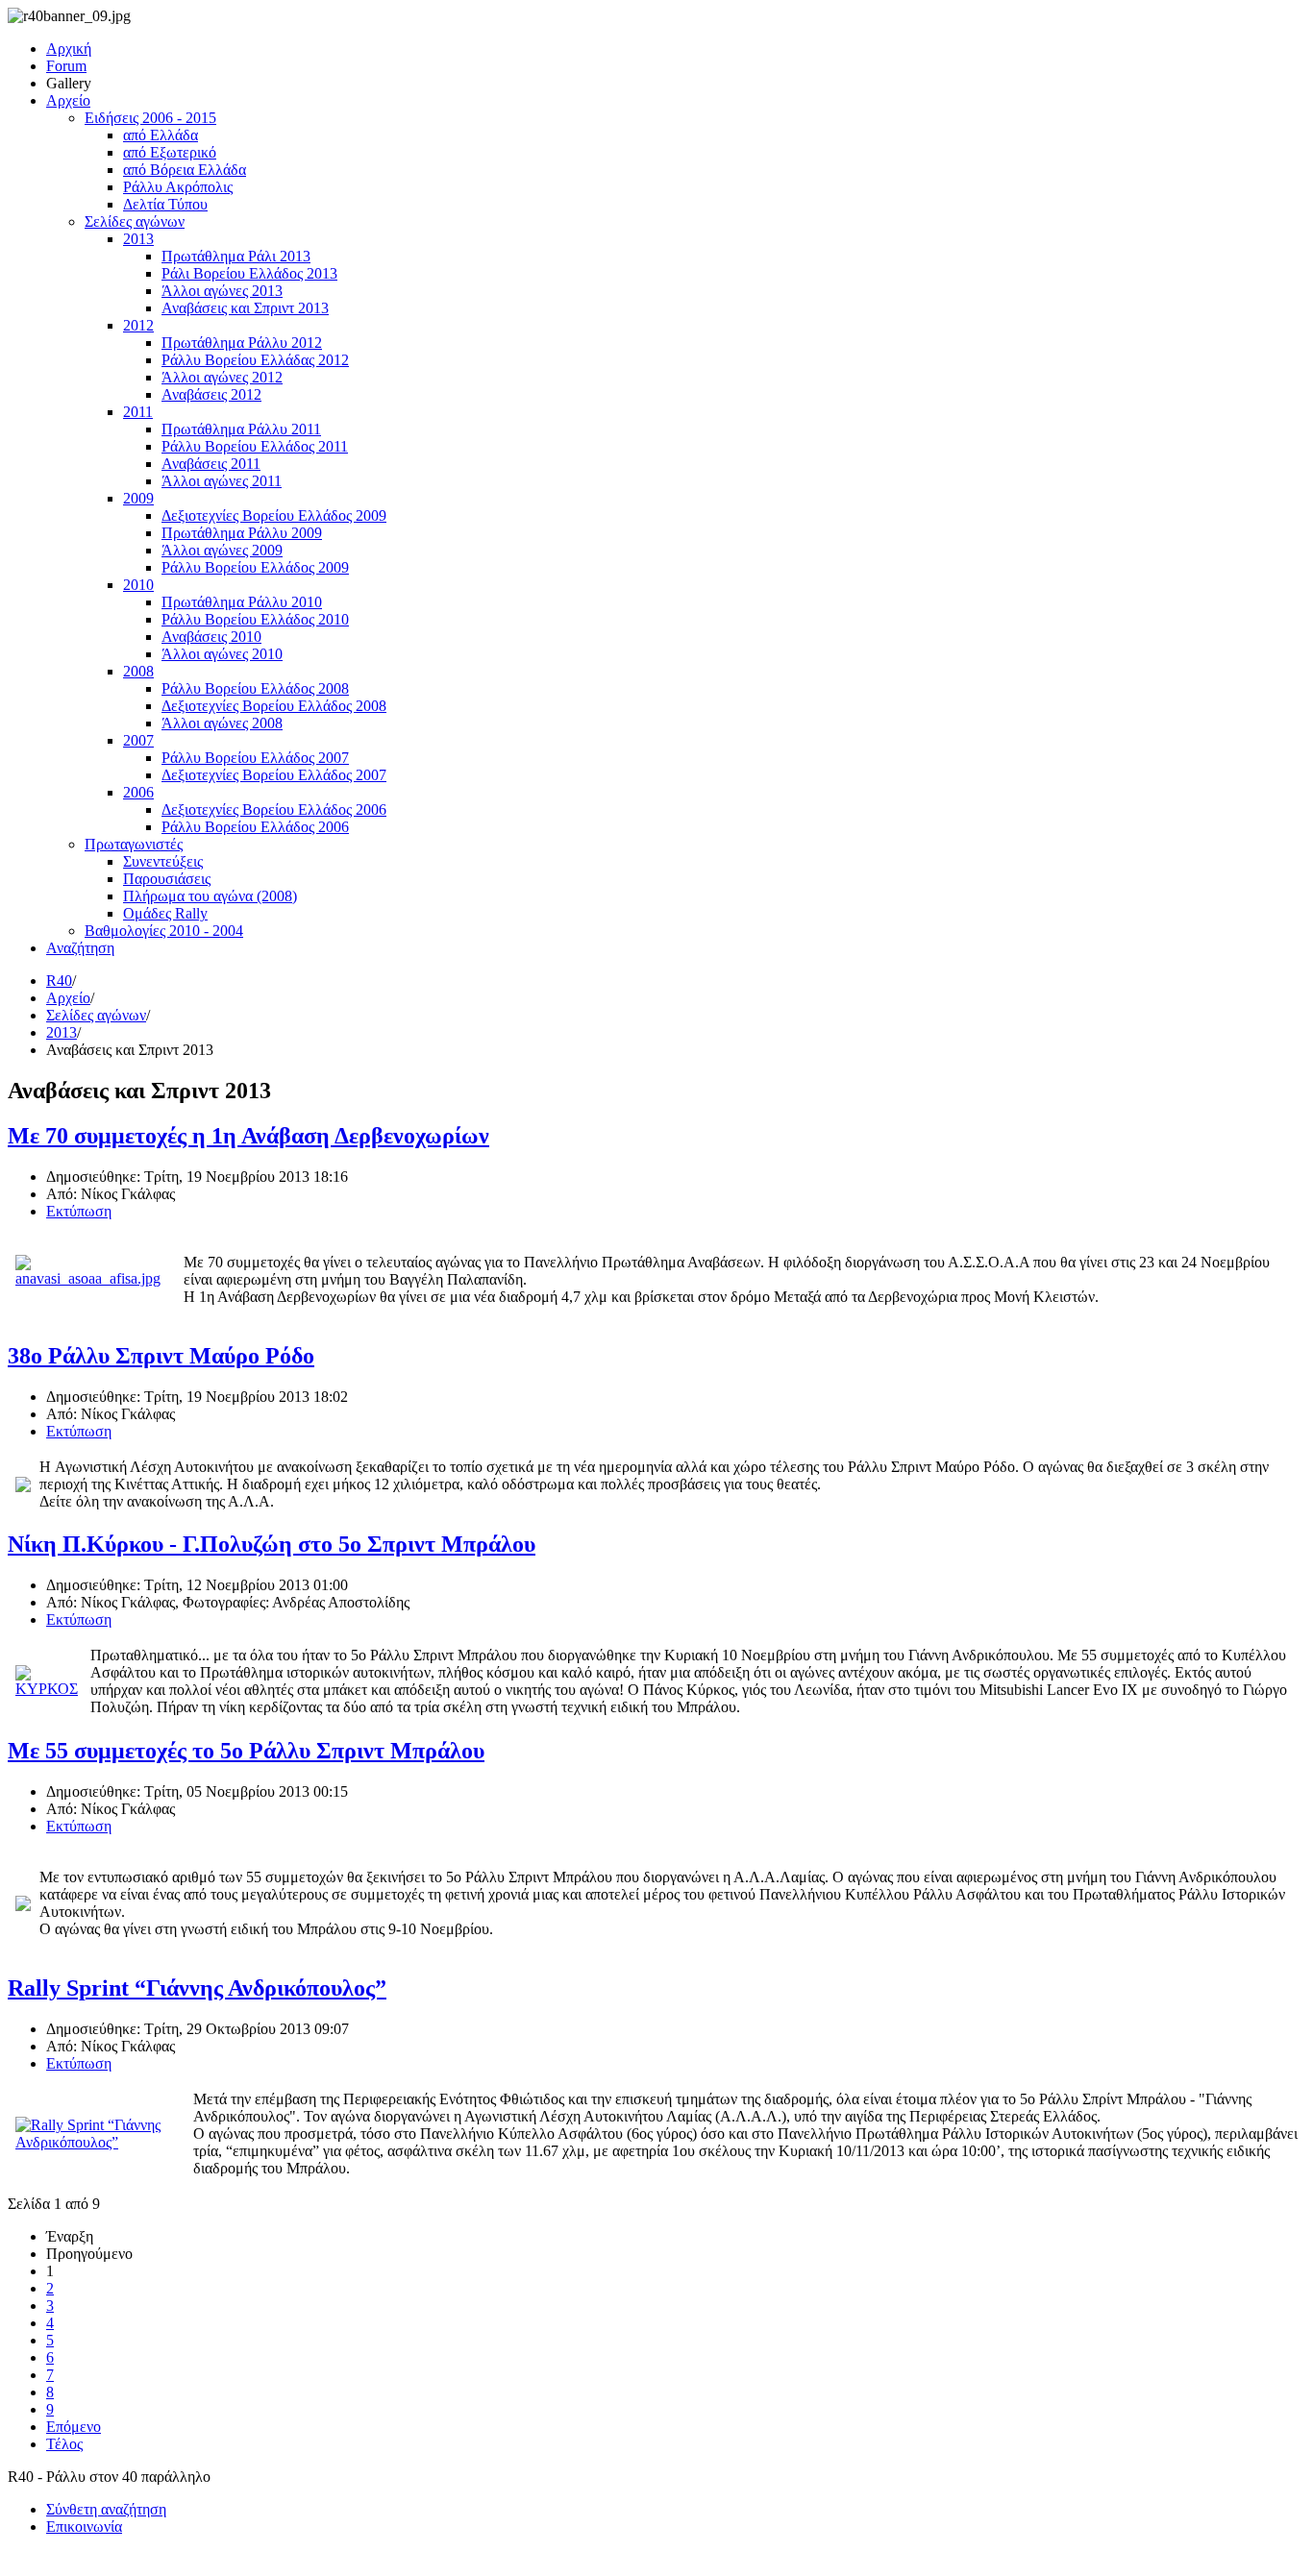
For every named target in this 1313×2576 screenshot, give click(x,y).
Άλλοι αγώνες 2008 (222, 723)
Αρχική (69, 49)
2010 (138, 585)
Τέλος (64, 2444)
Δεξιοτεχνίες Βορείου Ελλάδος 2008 (274, 706)
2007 (138, 740)
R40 (59, 981)
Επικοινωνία (84, 2527)
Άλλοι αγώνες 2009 (222, 550)
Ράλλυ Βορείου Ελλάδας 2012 (255, 360)
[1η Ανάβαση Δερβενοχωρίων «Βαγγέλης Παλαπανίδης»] (95, 1278)
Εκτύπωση (79, 1211)
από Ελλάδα (161, 135)
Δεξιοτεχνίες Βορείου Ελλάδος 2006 (274, 810)
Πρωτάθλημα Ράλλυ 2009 (242, 533)
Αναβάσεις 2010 (211, 637)
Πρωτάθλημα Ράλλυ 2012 (242, 343)
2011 (138, 412)
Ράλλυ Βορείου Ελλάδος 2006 (255, 827)
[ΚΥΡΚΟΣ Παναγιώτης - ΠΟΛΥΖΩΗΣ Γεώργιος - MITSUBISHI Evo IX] (49, 1689)
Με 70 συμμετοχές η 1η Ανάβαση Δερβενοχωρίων (248, 1136)
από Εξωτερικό (170, 152)
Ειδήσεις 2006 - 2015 (150, 118)
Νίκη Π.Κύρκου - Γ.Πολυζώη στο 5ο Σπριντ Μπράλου (272, 1544)
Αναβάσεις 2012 (211, 394)
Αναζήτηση (80, 948)
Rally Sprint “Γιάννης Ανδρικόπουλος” (197, 1988)
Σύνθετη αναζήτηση (106, 2509)
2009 (138, 498)
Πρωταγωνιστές (134, 844)
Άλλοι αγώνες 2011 (222, 481)
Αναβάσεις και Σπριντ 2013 (245, 308)
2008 (138, 671)
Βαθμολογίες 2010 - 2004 (164, 931)
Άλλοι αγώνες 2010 (222, 654)
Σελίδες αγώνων (135, 221)
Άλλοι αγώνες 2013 (222, 291)
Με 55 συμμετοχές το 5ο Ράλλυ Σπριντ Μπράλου (246, 1751)
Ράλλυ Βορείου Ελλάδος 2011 (255, 446)
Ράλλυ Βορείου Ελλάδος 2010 (255, 619)
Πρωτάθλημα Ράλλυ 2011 (241, 429)
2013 (138, 239)
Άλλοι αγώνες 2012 (222, 377)
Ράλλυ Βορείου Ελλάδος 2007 (255, 758)
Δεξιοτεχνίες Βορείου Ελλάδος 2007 (274, 775)
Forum (66, 66)
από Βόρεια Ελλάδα (185, 170)
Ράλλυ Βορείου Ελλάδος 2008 (255, 688)
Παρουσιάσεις (167, 879)
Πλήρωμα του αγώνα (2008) (210, 896)
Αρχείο (68, 100)
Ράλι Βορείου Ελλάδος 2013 (249, 273)
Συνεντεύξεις (163, 861)
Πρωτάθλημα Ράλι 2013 (236, 256)
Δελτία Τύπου (165, 204)
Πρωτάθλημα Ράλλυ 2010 (242, 602)
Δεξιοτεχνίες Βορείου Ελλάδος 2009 (274, 515)
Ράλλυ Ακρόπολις (178, 187)
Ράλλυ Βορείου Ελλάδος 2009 (255, 567)
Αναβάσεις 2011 (211, 464)
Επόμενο (74, 2427)
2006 (138, 792)
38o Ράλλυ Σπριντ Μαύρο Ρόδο (161, 1356)
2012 (138, 325)
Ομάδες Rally (165, 913)
